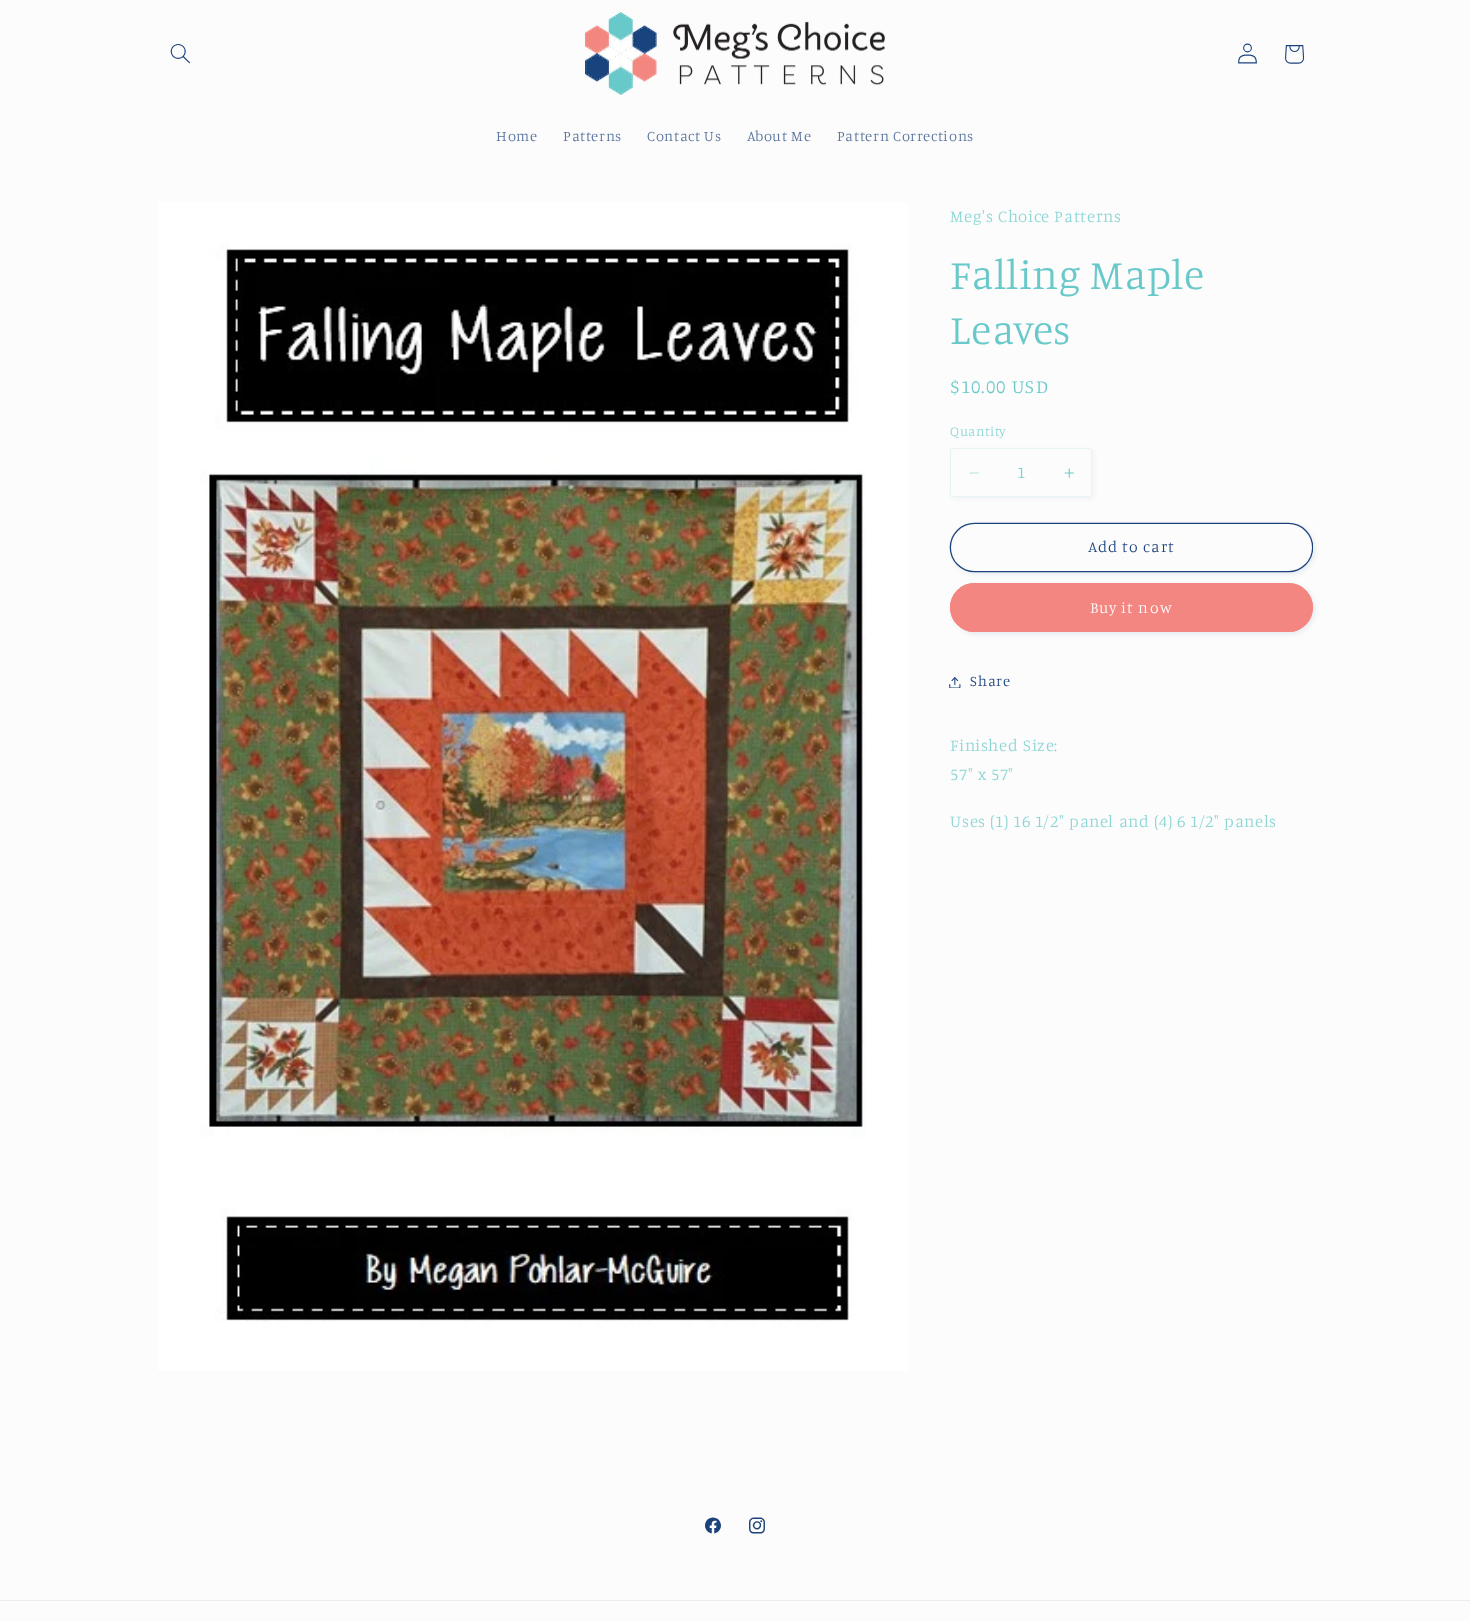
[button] (181, 54)
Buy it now (1131, 607)
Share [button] (990, 681)
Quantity (977, 432)
